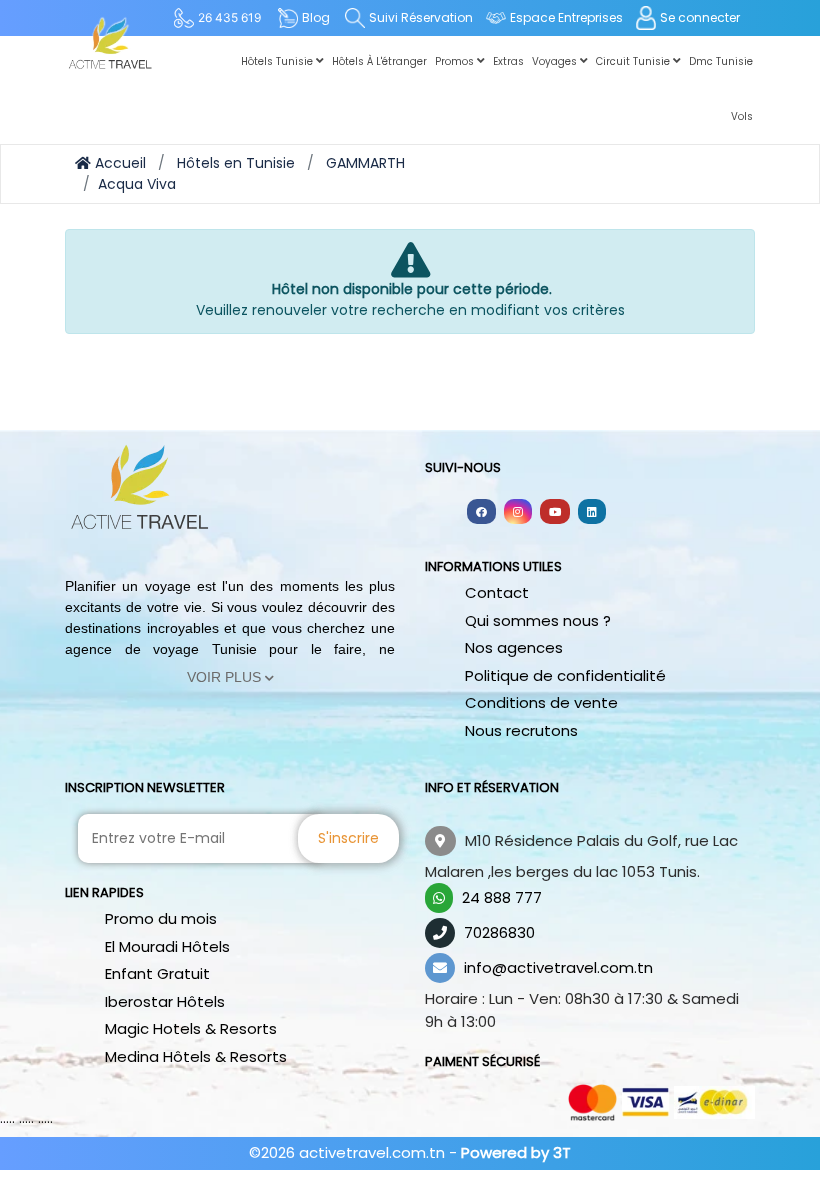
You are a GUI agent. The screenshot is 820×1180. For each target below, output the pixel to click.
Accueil (118, 163)
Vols (742, 116)
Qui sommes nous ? (538, 620)
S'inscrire (348, 838)
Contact (497, 592)
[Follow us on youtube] (555, 511)
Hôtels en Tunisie (236, 163)
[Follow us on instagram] (518, 511)
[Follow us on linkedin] (592, 511)
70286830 (499, 932)
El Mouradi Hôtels (167, 946)
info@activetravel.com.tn (558, 967)
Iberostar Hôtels (165, 1001)
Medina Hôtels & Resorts (196, 1056)
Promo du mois (161, 918)
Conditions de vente (541, 702)
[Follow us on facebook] (481, 511)
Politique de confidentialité (565, 675)
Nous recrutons (521, 730)
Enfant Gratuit (157, 973)
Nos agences (514, 647)
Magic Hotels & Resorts (191, 1028)
